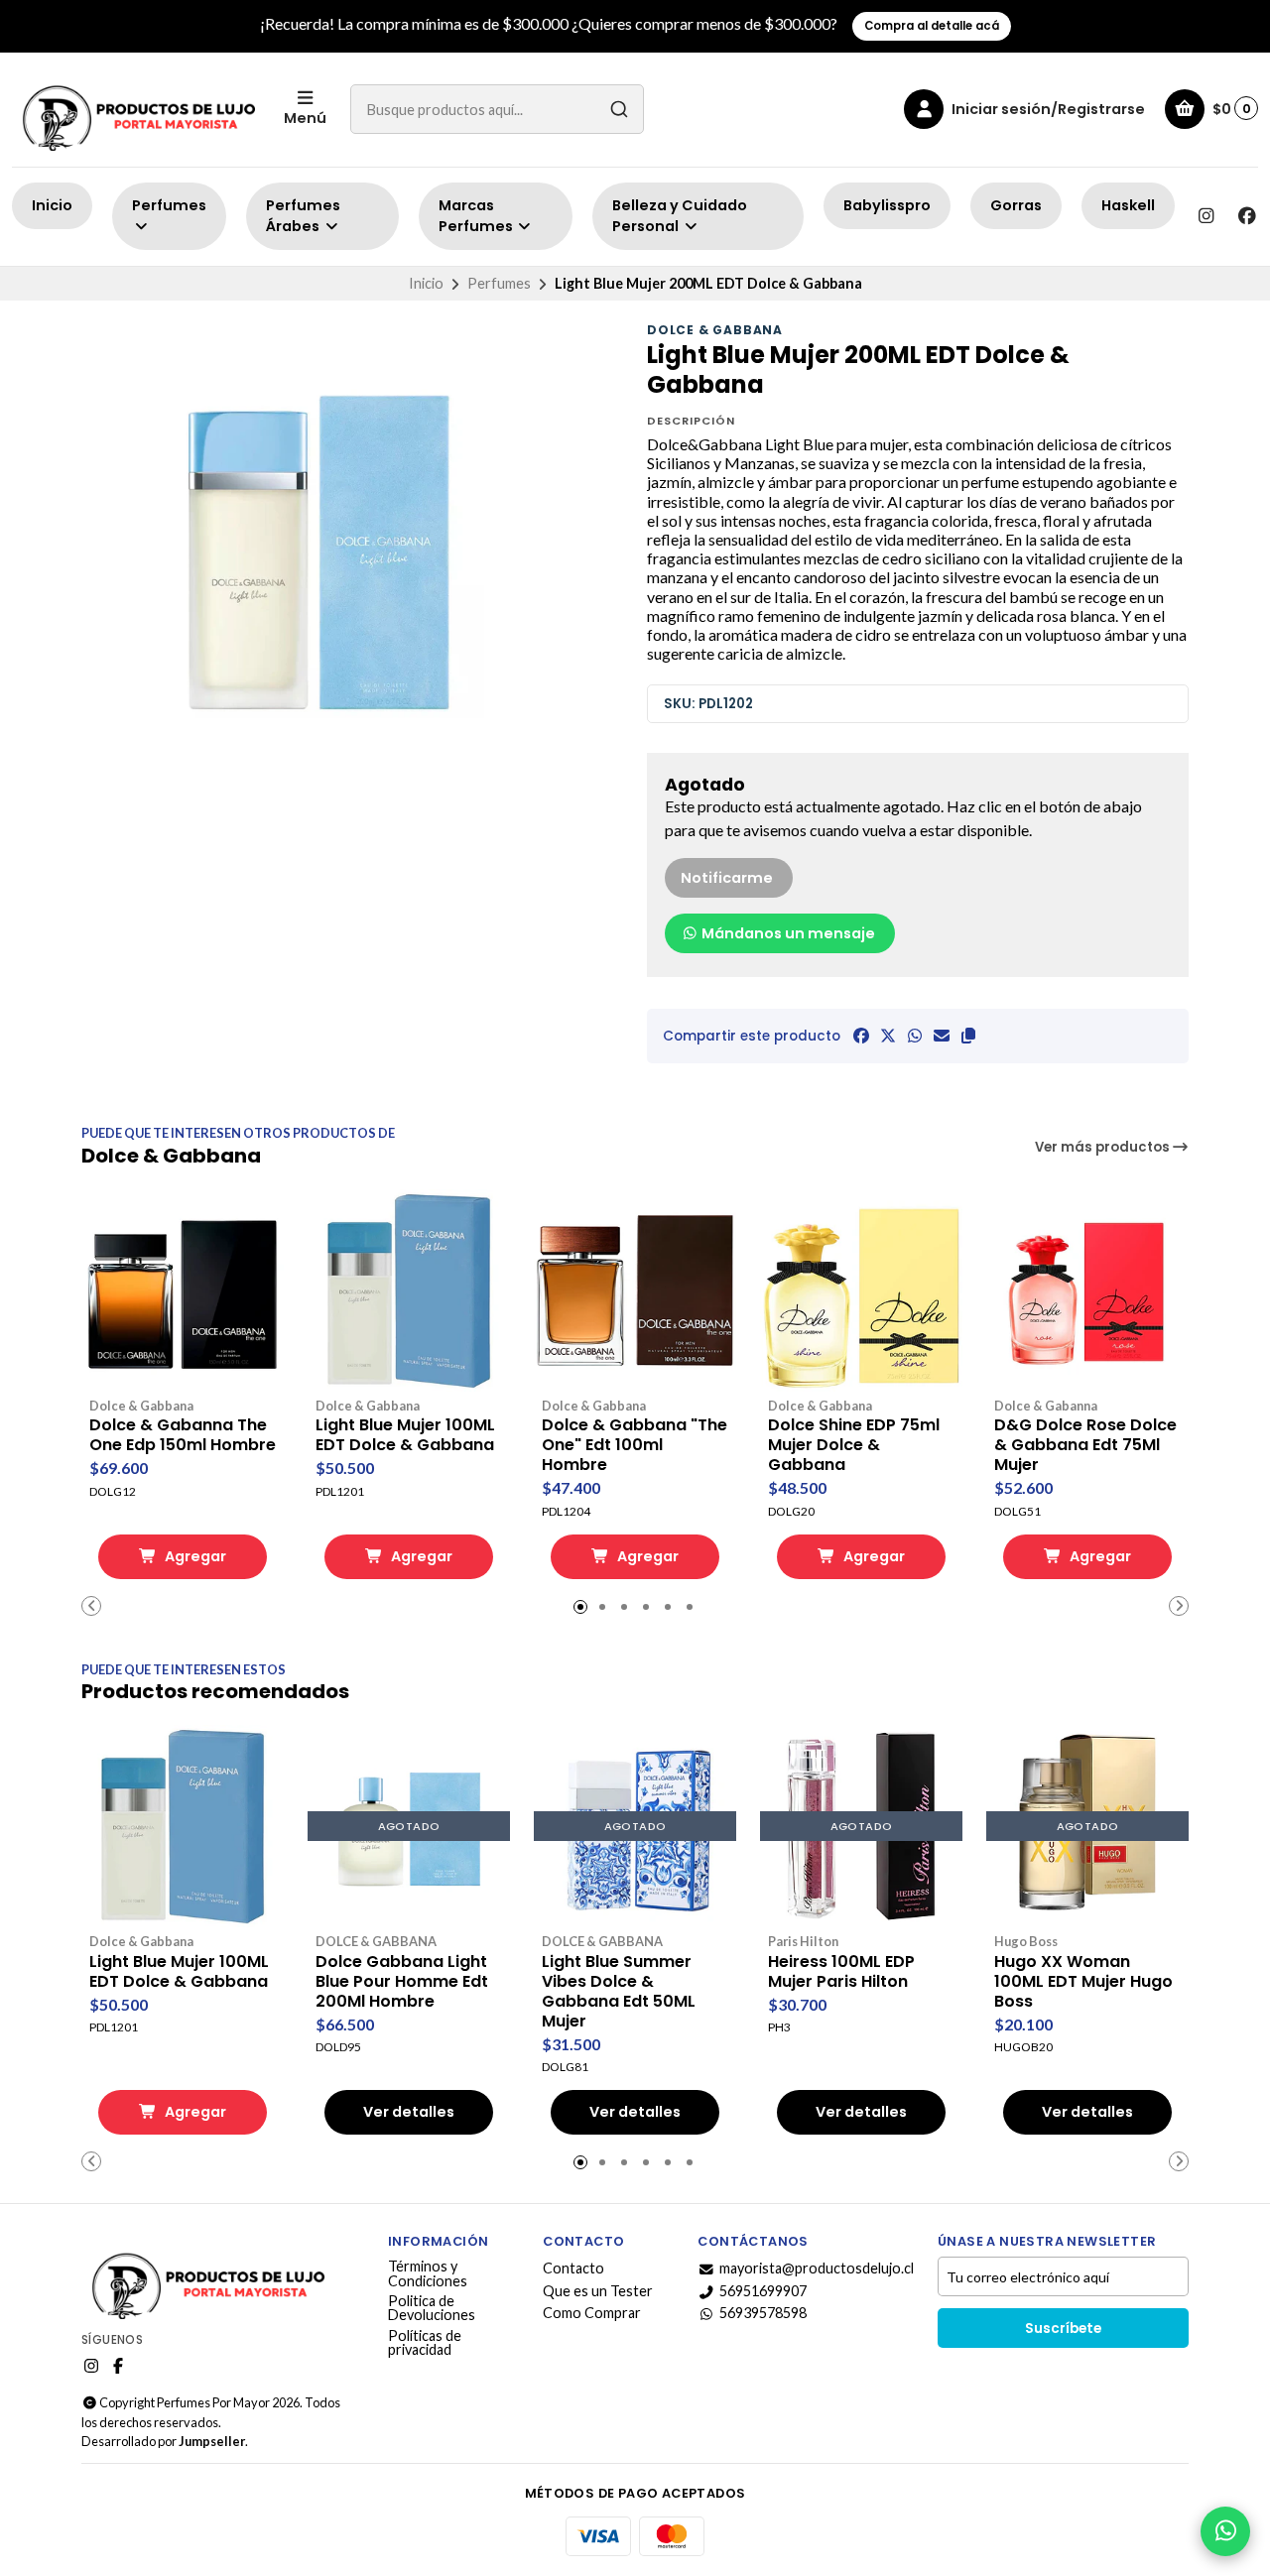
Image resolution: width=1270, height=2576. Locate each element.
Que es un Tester (598, 2291)
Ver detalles (409, 2112)
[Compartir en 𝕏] (888, 1036)
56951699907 (763, 2291)
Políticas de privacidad (425, 2343)
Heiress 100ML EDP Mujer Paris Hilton (841, 1972)
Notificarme (727, 878)
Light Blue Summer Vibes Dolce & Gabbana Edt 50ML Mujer (619, 1992)
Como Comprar (592, 2313)
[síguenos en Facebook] (1247, 216)
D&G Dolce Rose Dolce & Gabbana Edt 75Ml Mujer (1085, 1445)
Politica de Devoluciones (432, 2309)
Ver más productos (1104, 1147)
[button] (968, 1036)
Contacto (573, 2269)
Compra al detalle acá (932, 26)
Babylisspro (887, 205)
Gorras (1016, 205)
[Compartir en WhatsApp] (915, 1036)
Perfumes (169, 205)
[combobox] (497, 109)
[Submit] (619, 109)
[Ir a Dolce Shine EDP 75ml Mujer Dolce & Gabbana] (861, 1290)
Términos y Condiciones (428, 2274)
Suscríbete (1063, 2329)
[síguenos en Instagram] (1206, 216)
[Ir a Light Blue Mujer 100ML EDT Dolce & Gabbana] (409, 1290)
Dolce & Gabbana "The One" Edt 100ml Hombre (635, 1445)
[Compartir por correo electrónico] (942, 1036)
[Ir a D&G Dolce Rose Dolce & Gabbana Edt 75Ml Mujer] (1087, 1290)
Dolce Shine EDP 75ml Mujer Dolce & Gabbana (854, 1445)
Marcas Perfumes (477, 216)
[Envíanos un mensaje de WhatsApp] (1225, 2531)
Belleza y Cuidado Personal (680, 216)
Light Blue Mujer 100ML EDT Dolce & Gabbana (405, 1435)
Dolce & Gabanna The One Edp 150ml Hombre (183, 1435)
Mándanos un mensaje (787, 933)
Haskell (1128, 205)
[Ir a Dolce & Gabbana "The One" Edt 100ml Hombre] (635, 1290)
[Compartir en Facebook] (861, 1036)
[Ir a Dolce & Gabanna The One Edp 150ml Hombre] (183, 1290)
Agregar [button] (194, 1556)
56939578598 (763, 2313)
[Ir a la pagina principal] (136, 110)
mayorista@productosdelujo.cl (817, 2269)
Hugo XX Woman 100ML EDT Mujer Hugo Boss (1083, 1982)
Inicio (52, 205)
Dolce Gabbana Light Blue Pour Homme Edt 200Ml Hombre (402, 1982)
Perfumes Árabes (303, 216)
